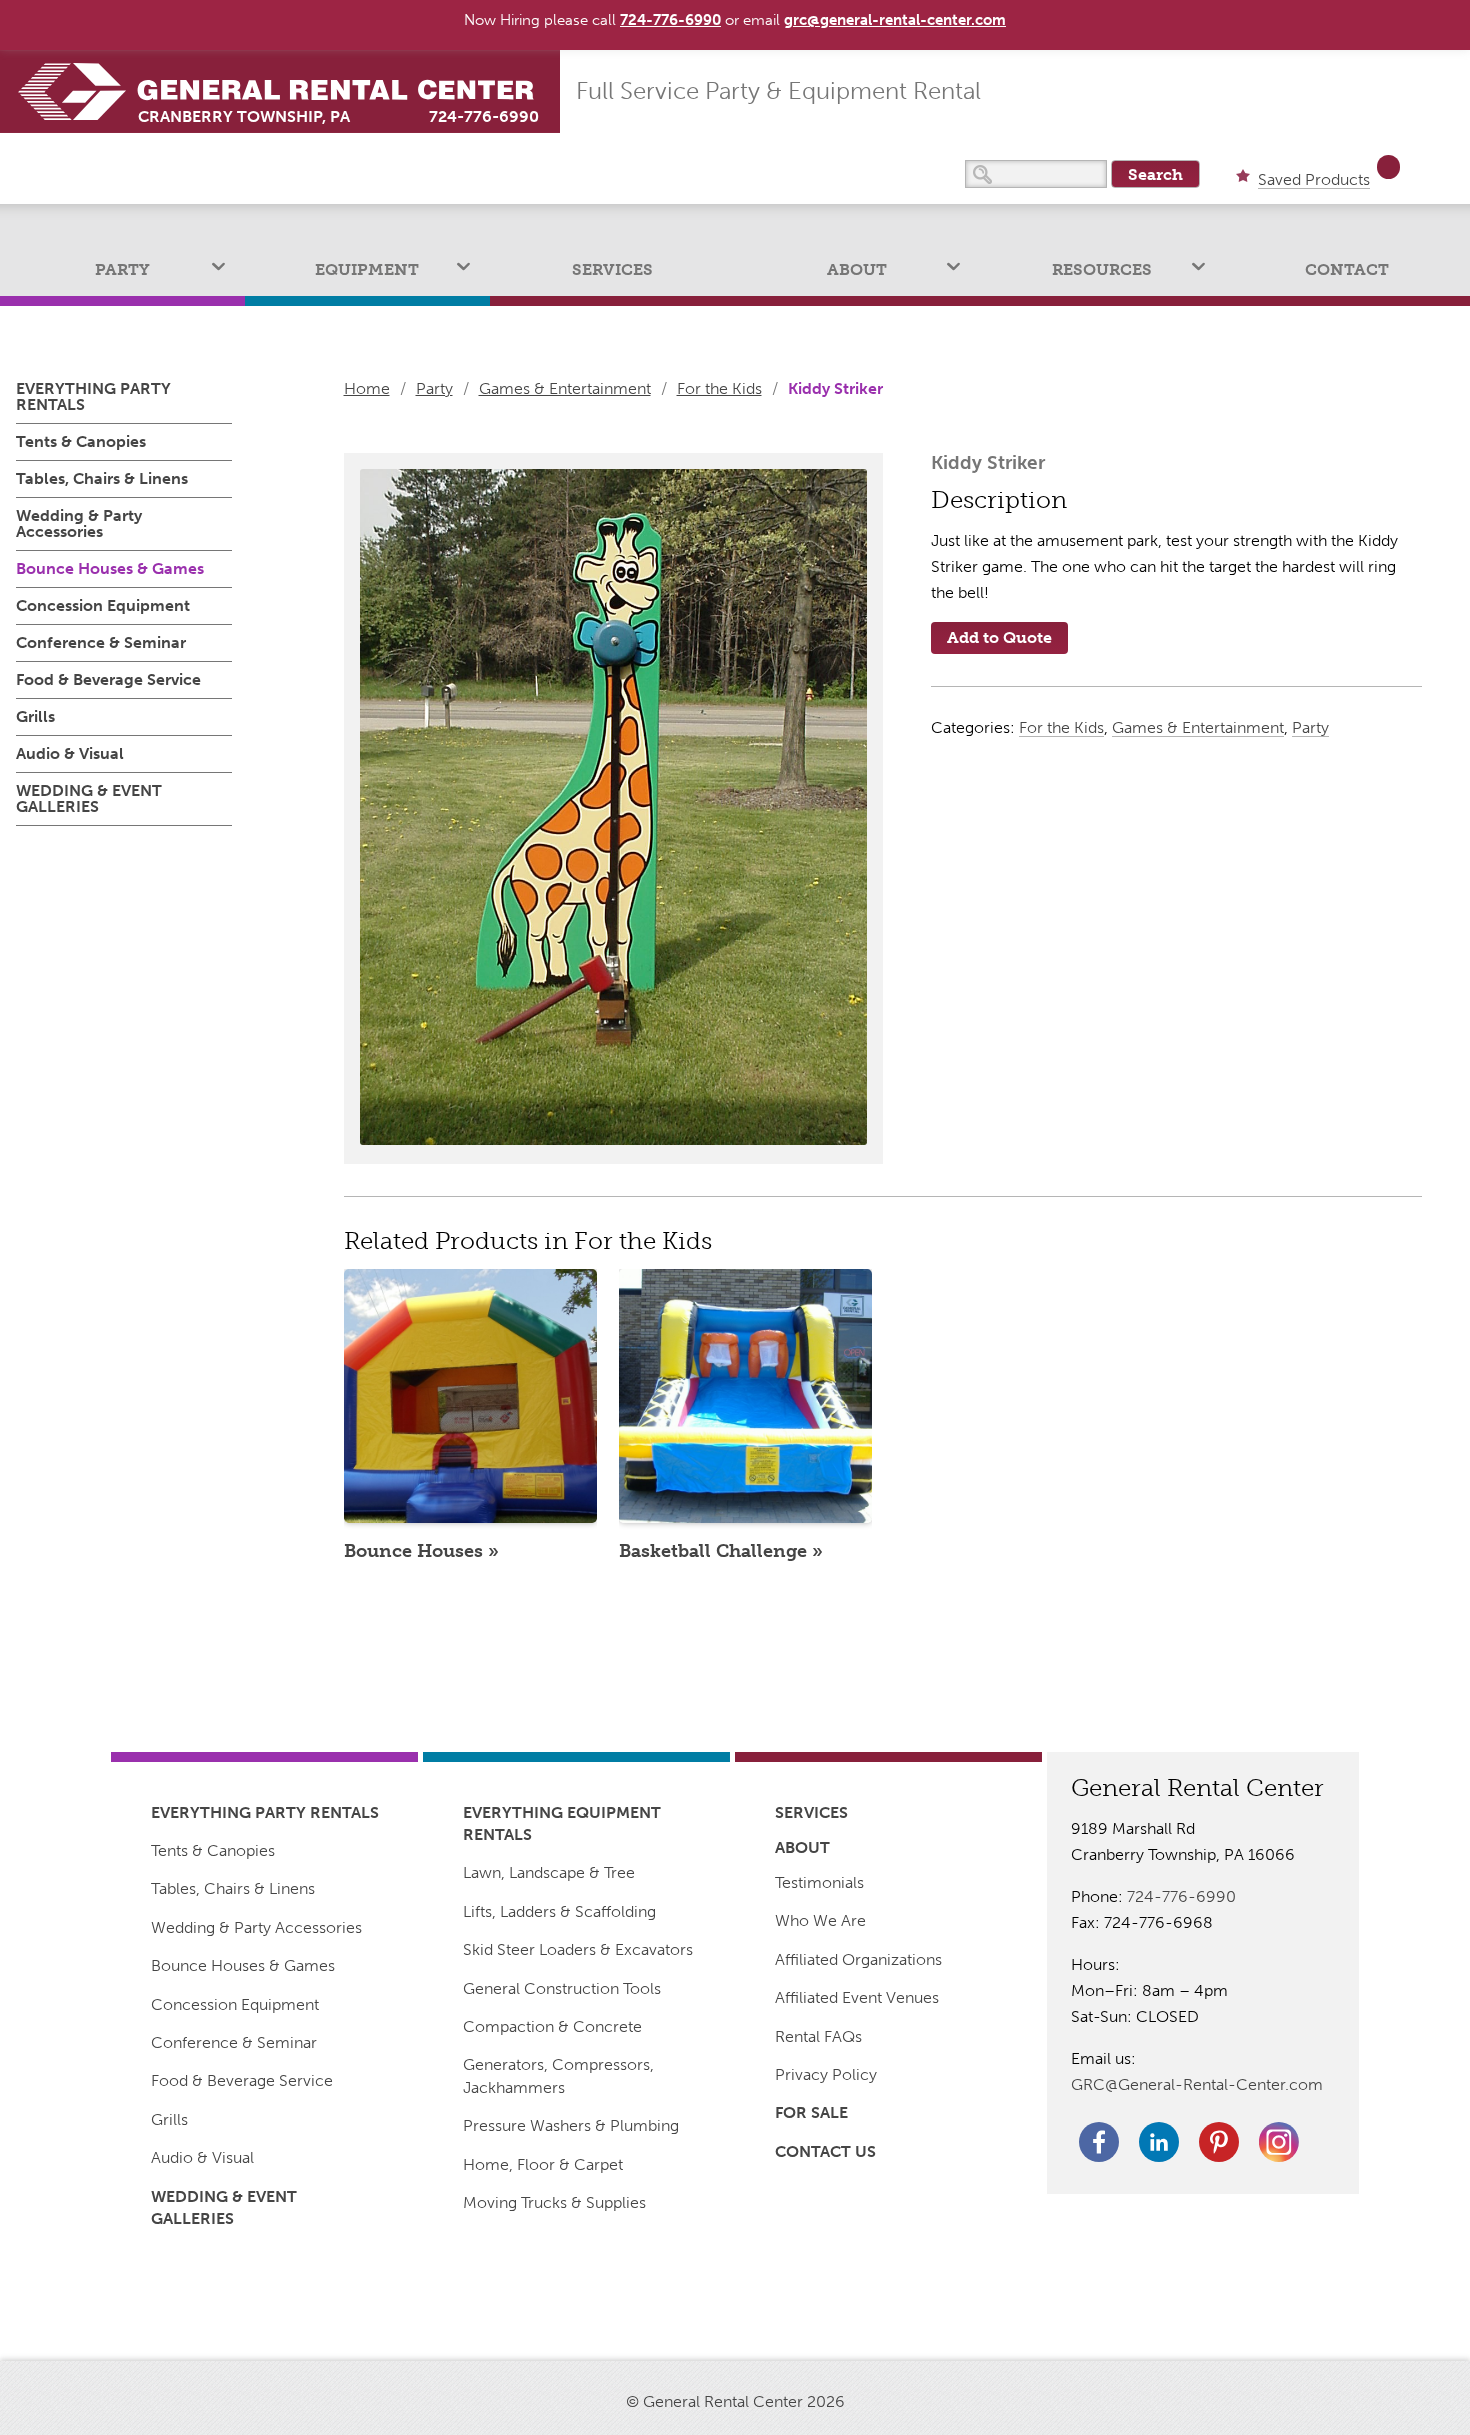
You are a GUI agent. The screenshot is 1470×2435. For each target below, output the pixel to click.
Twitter (1279, 2142)
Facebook (1099, 2142)
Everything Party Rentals (93, 397)
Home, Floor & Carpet (543, 2164)
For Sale (811, 2112)
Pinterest (1219, 2142)
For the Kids (719, 388)
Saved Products (1314, 180)
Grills (35, 716)
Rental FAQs (818, 2036)
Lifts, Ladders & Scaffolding (559, 1911)
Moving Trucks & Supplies (554, 2202)
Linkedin (1159, 2142)
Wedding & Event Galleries (89, 798)
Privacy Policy (826, 2074)
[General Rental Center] (288, 91)
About (857, 269)
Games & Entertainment (565, 388)
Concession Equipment (103, 605)
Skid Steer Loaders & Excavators (578, 1949)
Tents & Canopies (81, 441)
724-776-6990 (484, 116)
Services (612, 269)
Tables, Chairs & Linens (102, 478)
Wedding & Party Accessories (79, 523)
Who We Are (820, 1920)
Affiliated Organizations (858, 1959)
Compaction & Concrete (552, 2026)
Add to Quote (999, 637)
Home (367, 388)
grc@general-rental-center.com (895, 20)
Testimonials (819, 1882)
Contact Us (825, 2151)
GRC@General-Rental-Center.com (1197, 2084)
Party (122, 269)
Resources (1102, 269)
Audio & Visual (70, 753)
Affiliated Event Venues (857, 1997)
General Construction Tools (562, 1988)
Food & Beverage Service (108, 679)
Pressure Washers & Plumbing (571, 2125)
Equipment (367, 269)
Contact (1347, 269)
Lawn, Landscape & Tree (549, 1872)
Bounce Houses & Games (110, 568)
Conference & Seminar (101, 642)
